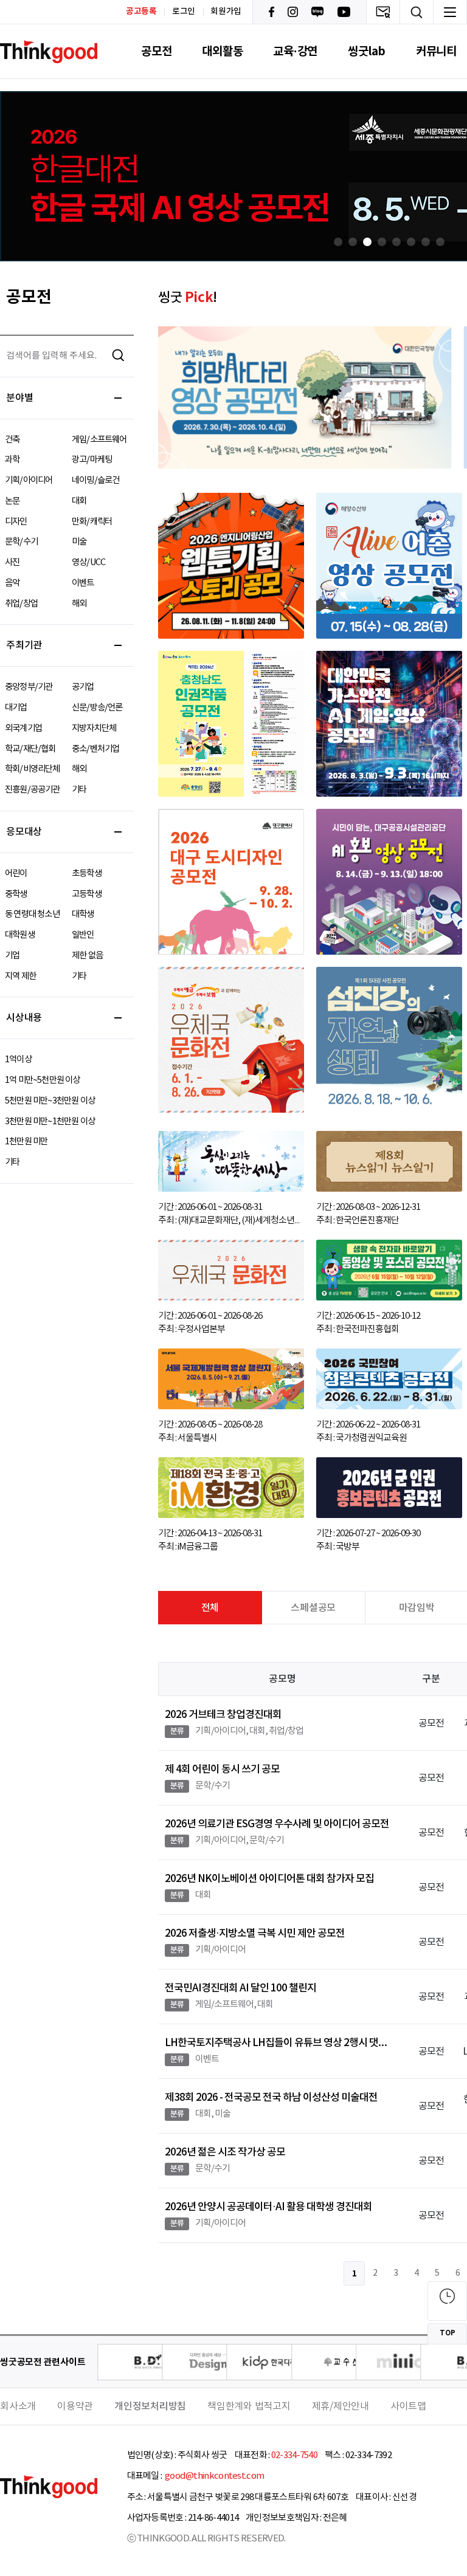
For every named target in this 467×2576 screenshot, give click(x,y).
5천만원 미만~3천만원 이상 (50, 1101)
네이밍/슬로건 (95, 480)
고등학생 (87, 894)
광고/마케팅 (92, 460)
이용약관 (75, 2406)
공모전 (156, 51)
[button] (338, 242)
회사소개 (18, 2406)
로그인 (184, 12)
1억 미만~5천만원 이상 (43, 1080)
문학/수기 (21, 542)
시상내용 (24, 1018)
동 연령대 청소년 (32, 914)
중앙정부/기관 (29, 687)
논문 (12, 501)
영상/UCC (88, 562)
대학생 (83, 914)
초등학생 (87, 874)
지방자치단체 (94, 728)
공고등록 (141, 11)
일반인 (83, 935)
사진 (12, 562)
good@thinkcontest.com (214, 2476)
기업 (12, 956)
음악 (12, 583)
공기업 (83, 687)
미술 (79, 542)
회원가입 (226, 12)
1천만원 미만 (26, 1142)
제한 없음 (87, 956)
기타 (79, 790)
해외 (79, 604)
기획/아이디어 (29, 480)
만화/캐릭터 (92, 522)
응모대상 (24, 832)
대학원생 (20, 935)
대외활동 (222, 51)
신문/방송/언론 (97, 708)
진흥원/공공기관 (33, 790)
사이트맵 (408, 2406)
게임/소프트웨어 (99, 440)
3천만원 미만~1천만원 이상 (50, 1121)
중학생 (16, 894)
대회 (79, 501)
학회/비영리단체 (33, 769)
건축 (12, 440)
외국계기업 (23, 728)
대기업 (16, 708)
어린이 (16, 874)
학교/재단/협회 (30, 749)
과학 (12, 460)
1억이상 (18, 1060)
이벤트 (83, 583)
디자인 (16, 522)
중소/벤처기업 (95, 749)
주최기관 (24, 645)
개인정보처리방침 (150, 2406)
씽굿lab (367, 51)
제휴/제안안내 (341, 2406)
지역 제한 (20, 976)
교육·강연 (295, 51)
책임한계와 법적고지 (249, 2406)
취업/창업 (21, 604)
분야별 (19, 398)
